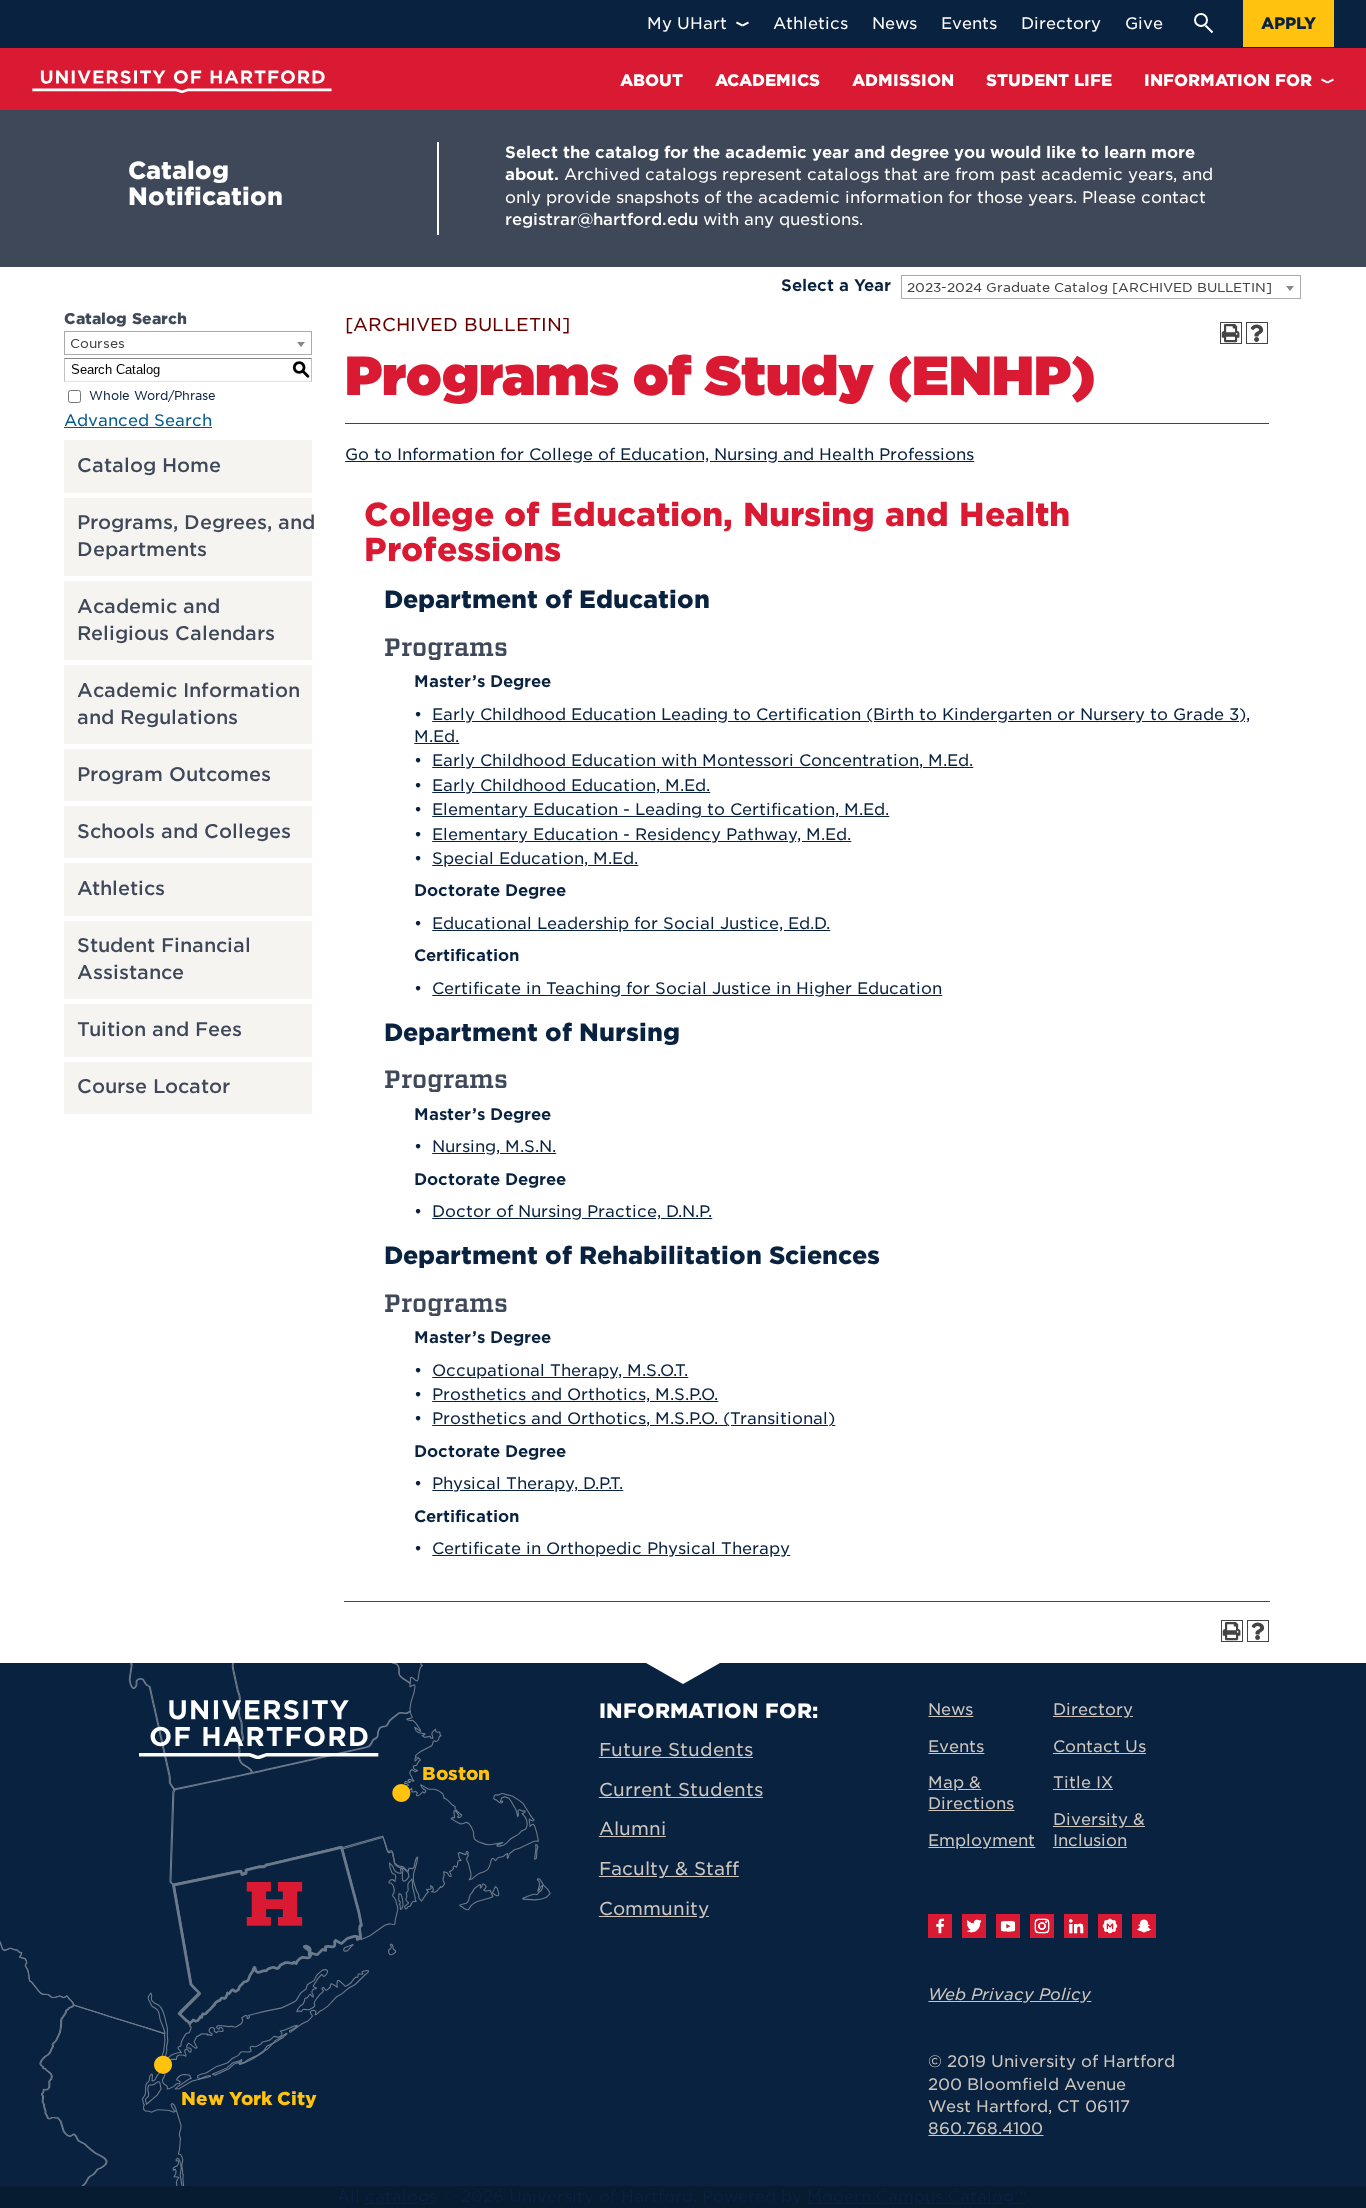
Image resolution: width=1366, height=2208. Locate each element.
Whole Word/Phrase (152, 395)
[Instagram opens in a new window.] (1042, 1926)
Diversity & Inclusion (1099, 1830)
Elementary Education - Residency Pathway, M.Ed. (641, 834)
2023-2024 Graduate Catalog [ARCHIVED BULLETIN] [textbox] (1089, 287)
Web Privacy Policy (1009, 1994)
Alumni (632, 1828)
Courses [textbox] (97, 343)
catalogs (401, 2196)
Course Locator (153, 1086)
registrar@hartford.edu (601, 219)
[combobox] (1101, 287)
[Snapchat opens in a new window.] (1144, 1926)
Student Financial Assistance (164, 959)
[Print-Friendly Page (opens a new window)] (1231, 333)
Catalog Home (149, 465)
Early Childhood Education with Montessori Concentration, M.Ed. (702, 760)
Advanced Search (138, 420)
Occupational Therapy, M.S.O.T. (560, 1370)
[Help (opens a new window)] (1257, 333)
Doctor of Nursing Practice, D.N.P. (572, 1211)
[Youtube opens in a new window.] (1008, 1926)
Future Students (676, 1749)
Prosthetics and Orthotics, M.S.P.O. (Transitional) (633, 1418)
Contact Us (1099, 1746)
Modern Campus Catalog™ (916, 2196)
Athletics (121, 888)
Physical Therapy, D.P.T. (527, 1483)
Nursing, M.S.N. (494, 1146)
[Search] (1203, 23)
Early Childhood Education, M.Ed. (571, 785)
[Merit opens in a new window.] (1110, 1926)
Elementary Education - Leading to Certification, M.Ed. (660, 809)
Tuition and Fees (159, 1029)
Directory (1093, 1709)
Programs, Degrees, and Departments (196, 536)
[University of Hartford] (182, 81)
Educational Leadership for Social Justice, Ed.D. (631, 923)
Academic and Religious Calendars (176, 620)
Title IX (1083, 1782)
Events (956, 1746)
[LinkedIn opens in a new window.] (1076, 1926)
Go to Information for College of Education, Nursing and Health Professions (659, 454)
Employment (981, 1840)
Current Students (681, 1789)
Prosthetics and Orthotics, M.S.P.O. (575, 1394)
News (950, 1709)
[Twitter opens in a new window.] (974, 1926)
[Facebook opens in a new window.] (940, 1926)
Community (654, 1908)
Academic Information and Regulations (188, 704)
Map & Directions (971, 1793)
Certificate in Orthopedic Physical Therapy (611, 1548)
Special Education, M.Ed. (535, 858)
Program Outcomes (174, 774)
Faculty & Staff (669, 1868)
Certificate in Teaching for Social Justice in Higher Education (687, 988)
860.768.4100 (985, 2128)
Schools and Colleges (184, 831)
